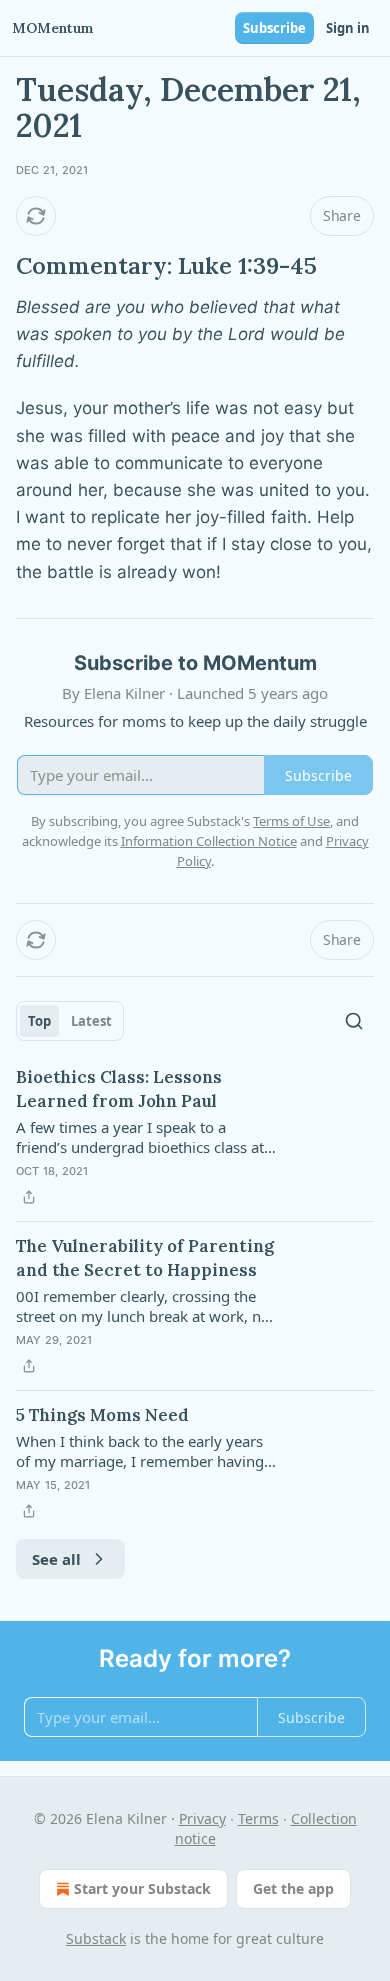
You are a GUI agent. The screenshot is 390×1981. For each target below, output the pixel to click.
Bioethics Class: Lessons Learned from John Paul (119, 1089)
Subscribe (274, 28)
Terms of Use (291, 821)
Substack (96, 1938)
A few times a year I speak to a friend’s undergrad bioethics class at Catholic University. (140, 1137)
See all (56, 1559)
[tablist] (70, 1021)
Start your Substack (142, 1888)
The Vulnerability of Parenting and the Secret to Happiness (145, 1258)
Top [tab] (39, 1021)
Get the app (293, 1888)
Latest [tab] (91, 1021)
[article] (195, 1137)
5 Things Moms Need (102, 1415)
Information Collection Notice (209, 841)
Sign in (348, 28)
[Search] (354, 1021)
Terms (258, 1818)
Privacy (202, 1818)
